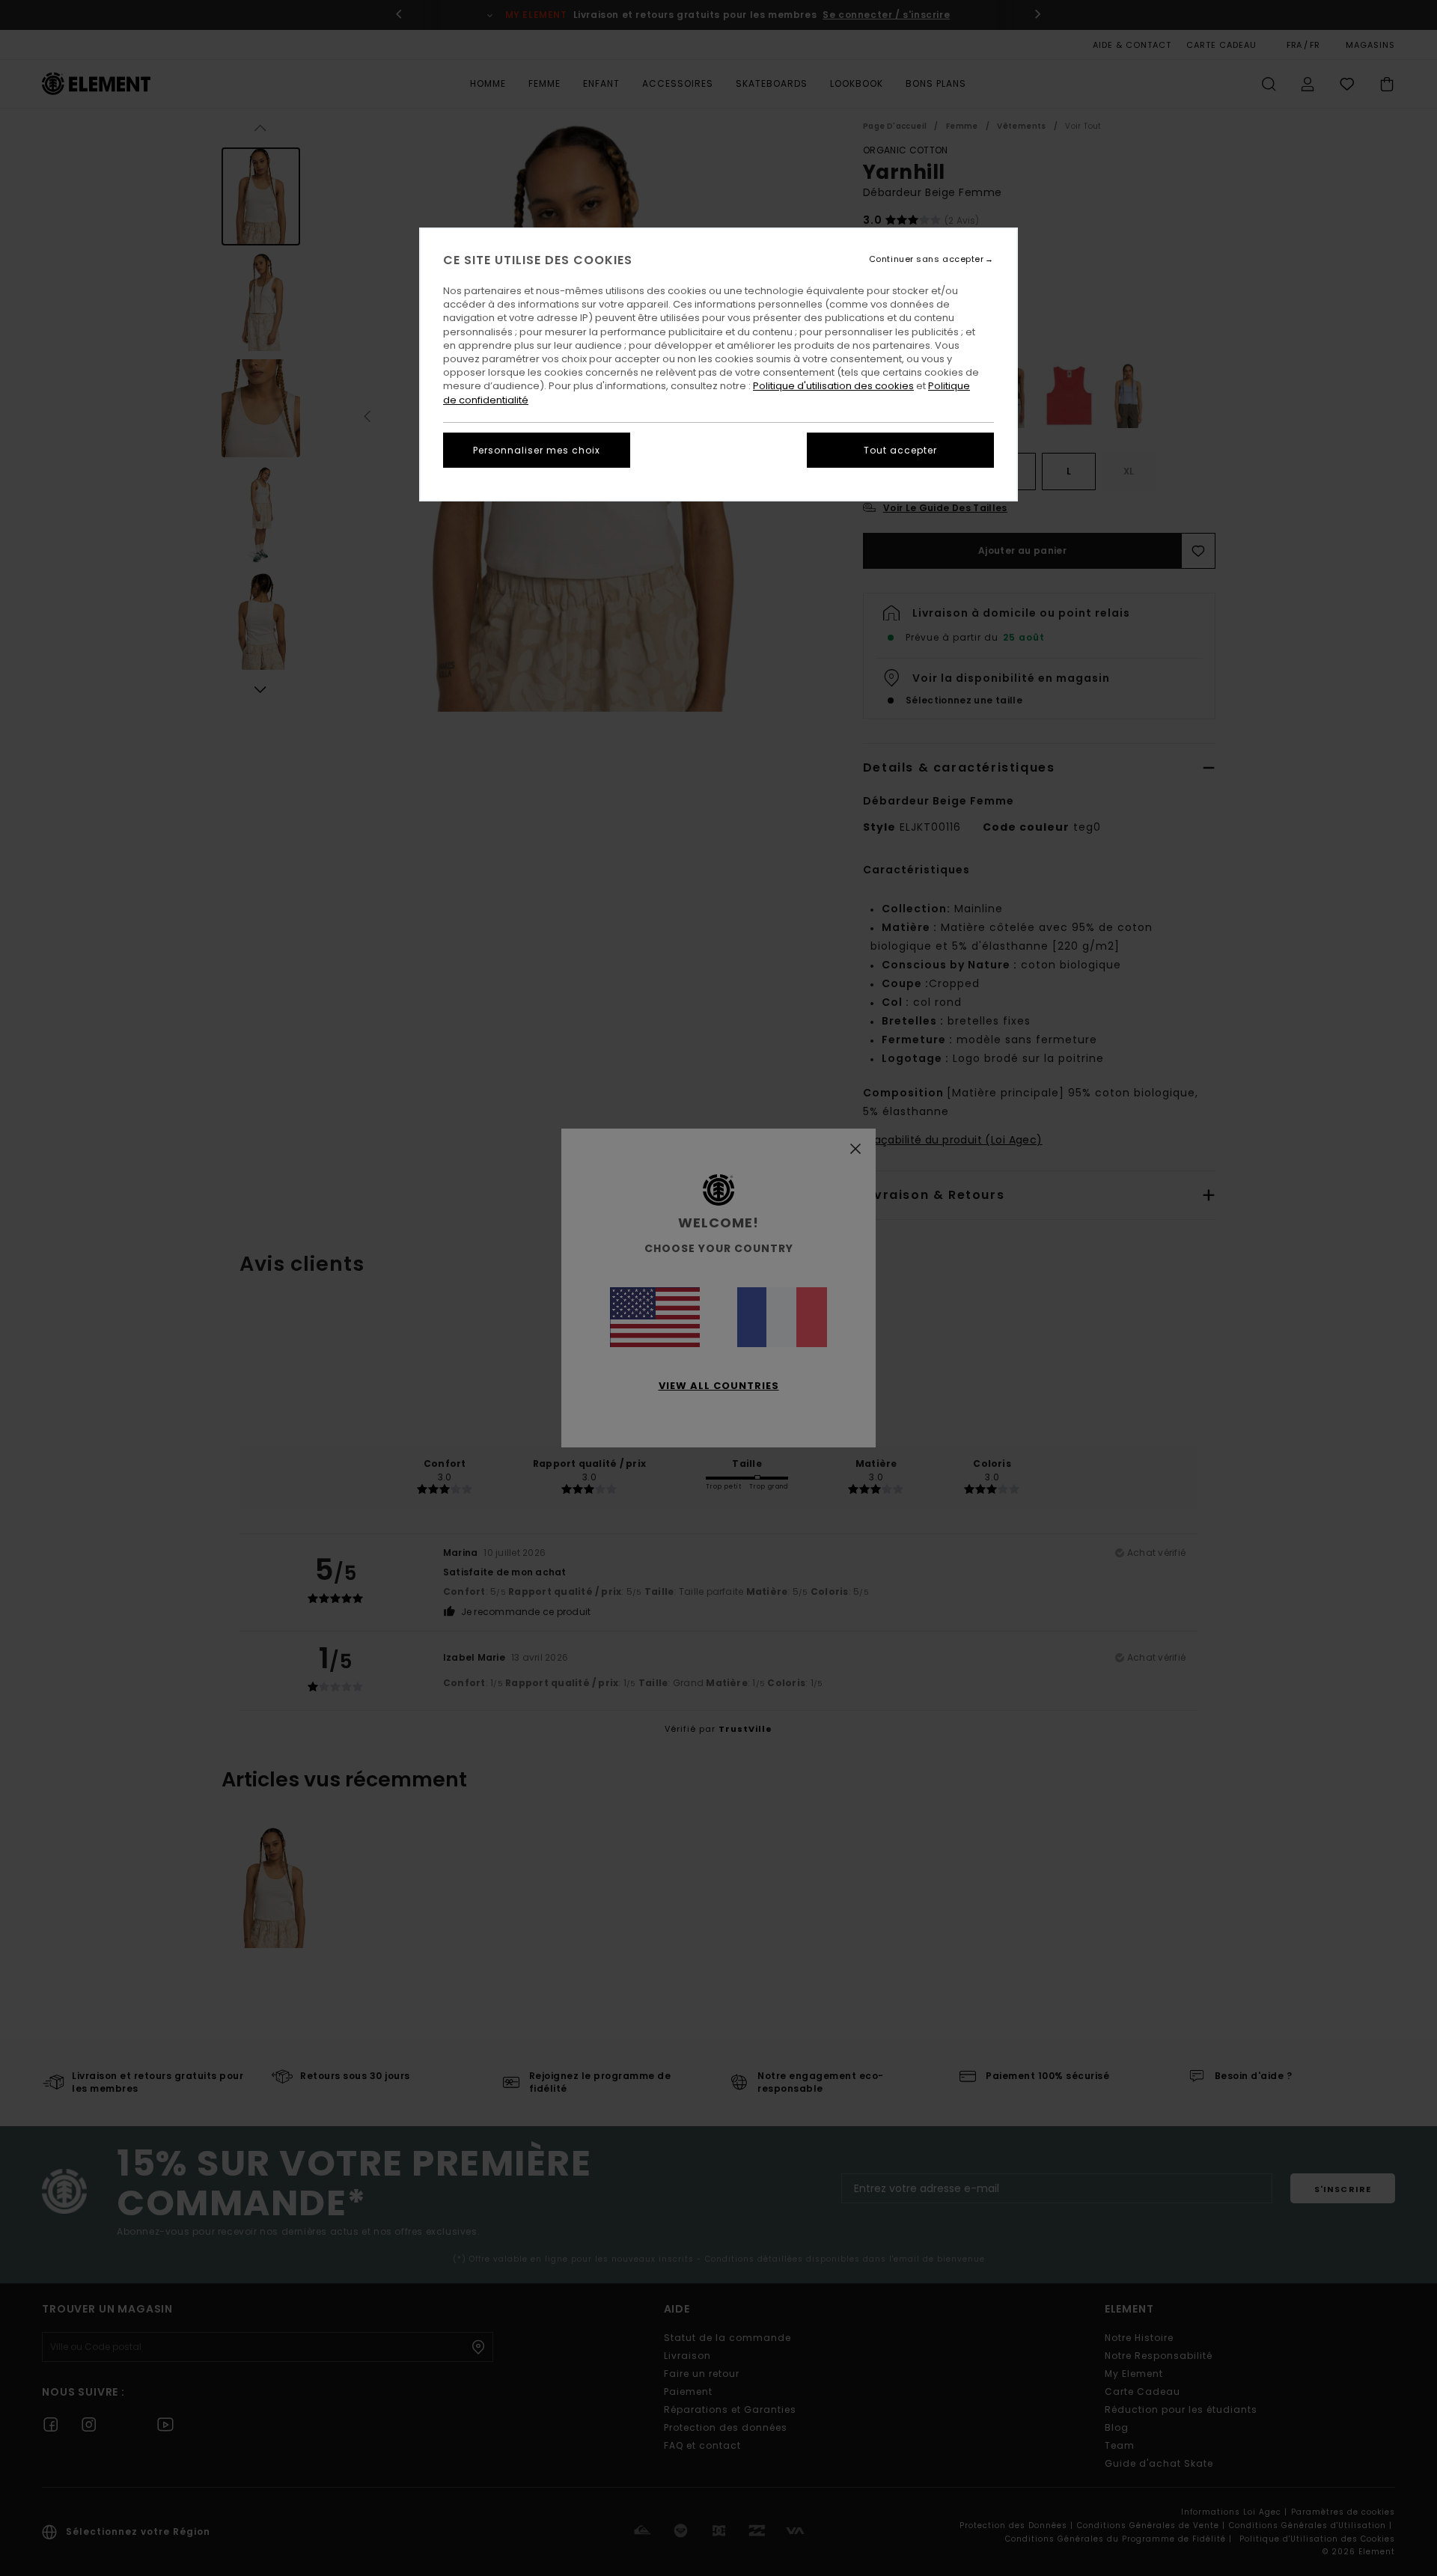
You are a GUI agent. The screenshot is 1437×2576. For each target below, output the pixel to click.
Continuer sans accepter (927, 259)
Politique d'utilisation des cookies (833, 386)
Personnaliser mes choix (537, 450)
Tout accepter (900, 450)
